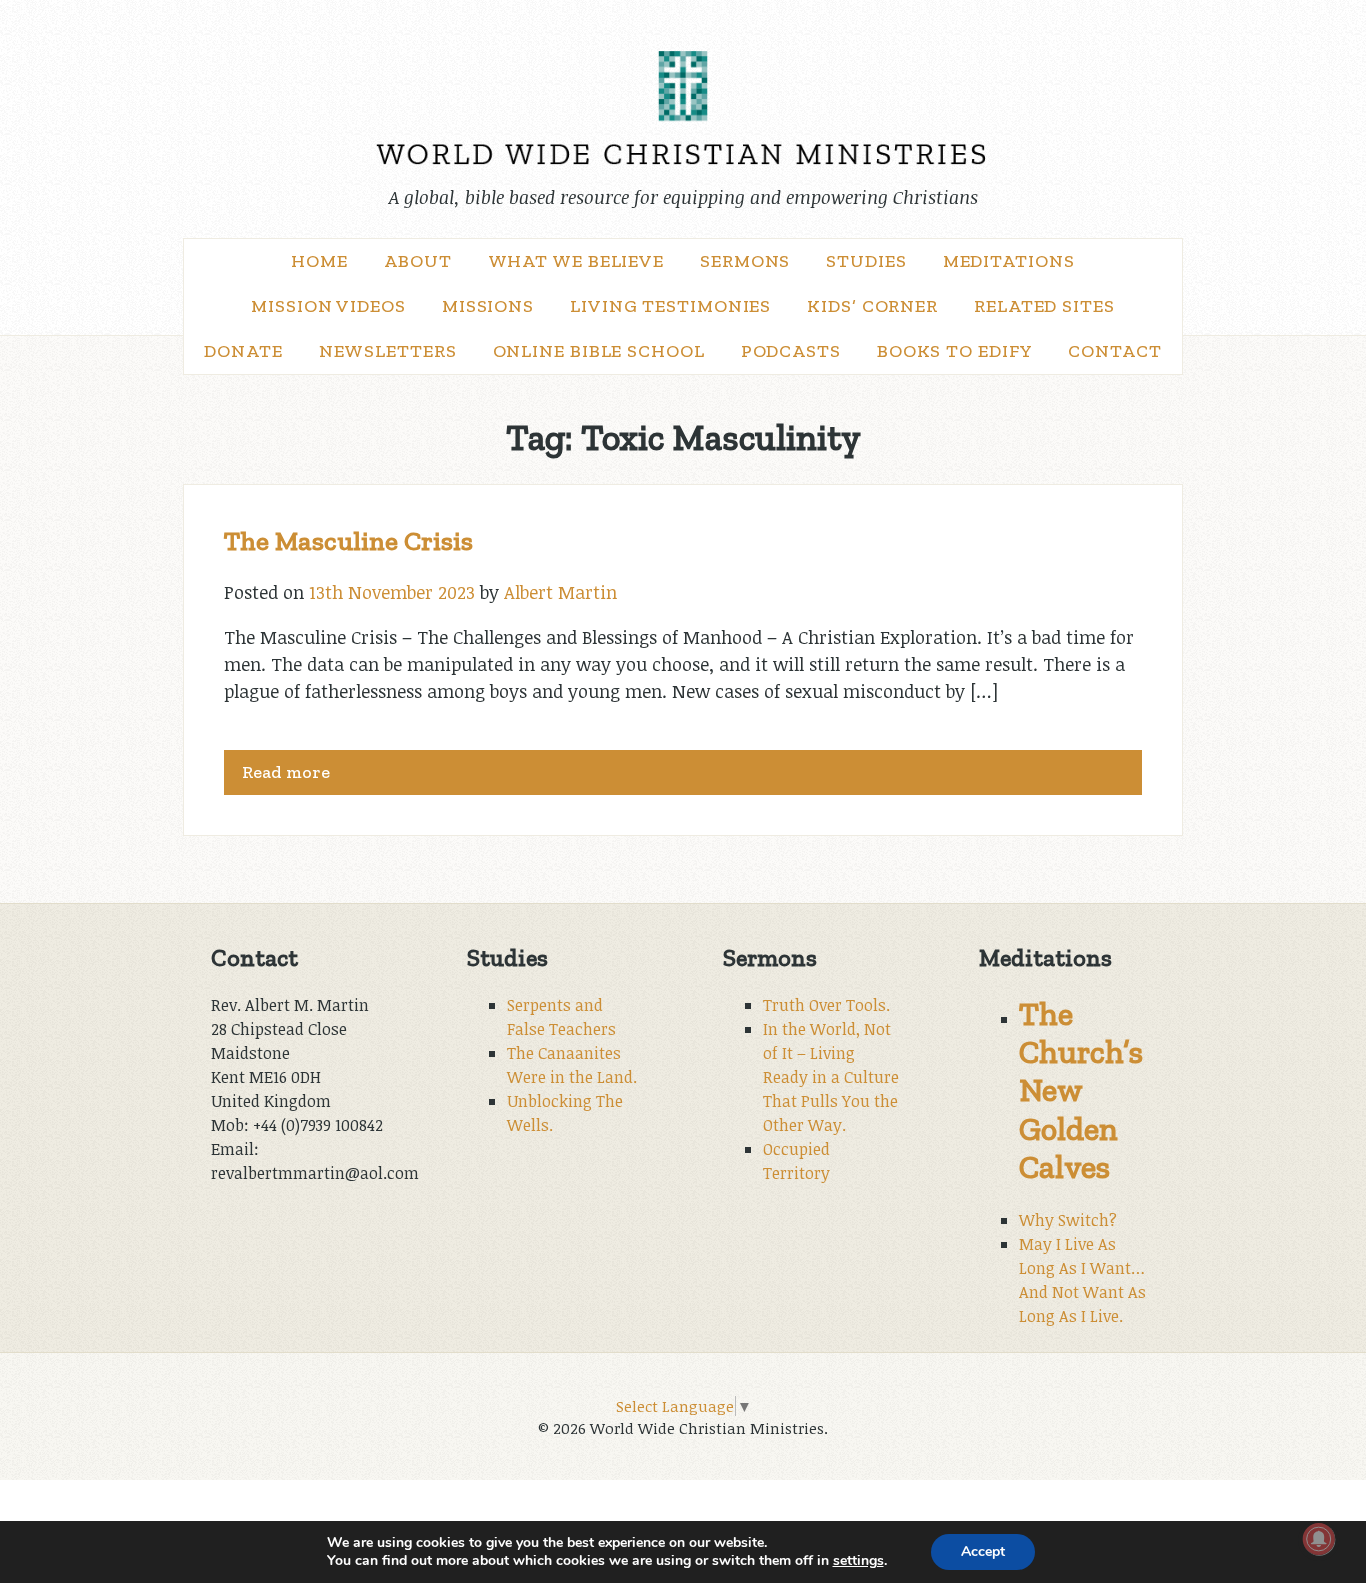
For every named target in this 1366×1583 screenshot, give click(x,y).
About (418, 261)
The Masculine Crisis (348, 541)
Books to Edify (955, 351)
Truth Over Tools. (826, 1005)
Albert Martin (560, 592)
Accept (983, 1551)
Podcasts (791, 351)
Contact (1114, 351)
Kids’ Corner (872, 306)
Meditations (1009, 261)
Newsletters (388, 351)
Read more (286, 772)
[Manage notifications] (1319, 1539)
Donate (243, 351)
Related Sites (1044, 306)
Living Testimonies (670, 306)
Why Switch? (1068, 1220)
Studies (866, 261)
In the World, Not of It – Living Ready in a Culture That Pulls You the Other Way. (831, 1077)
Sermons (745, 261)
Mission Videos (328, 306)
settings (858, 1561)
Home (319, 261)
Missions (488, 306)
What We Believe (576, 261)
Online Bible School (599, 351)
